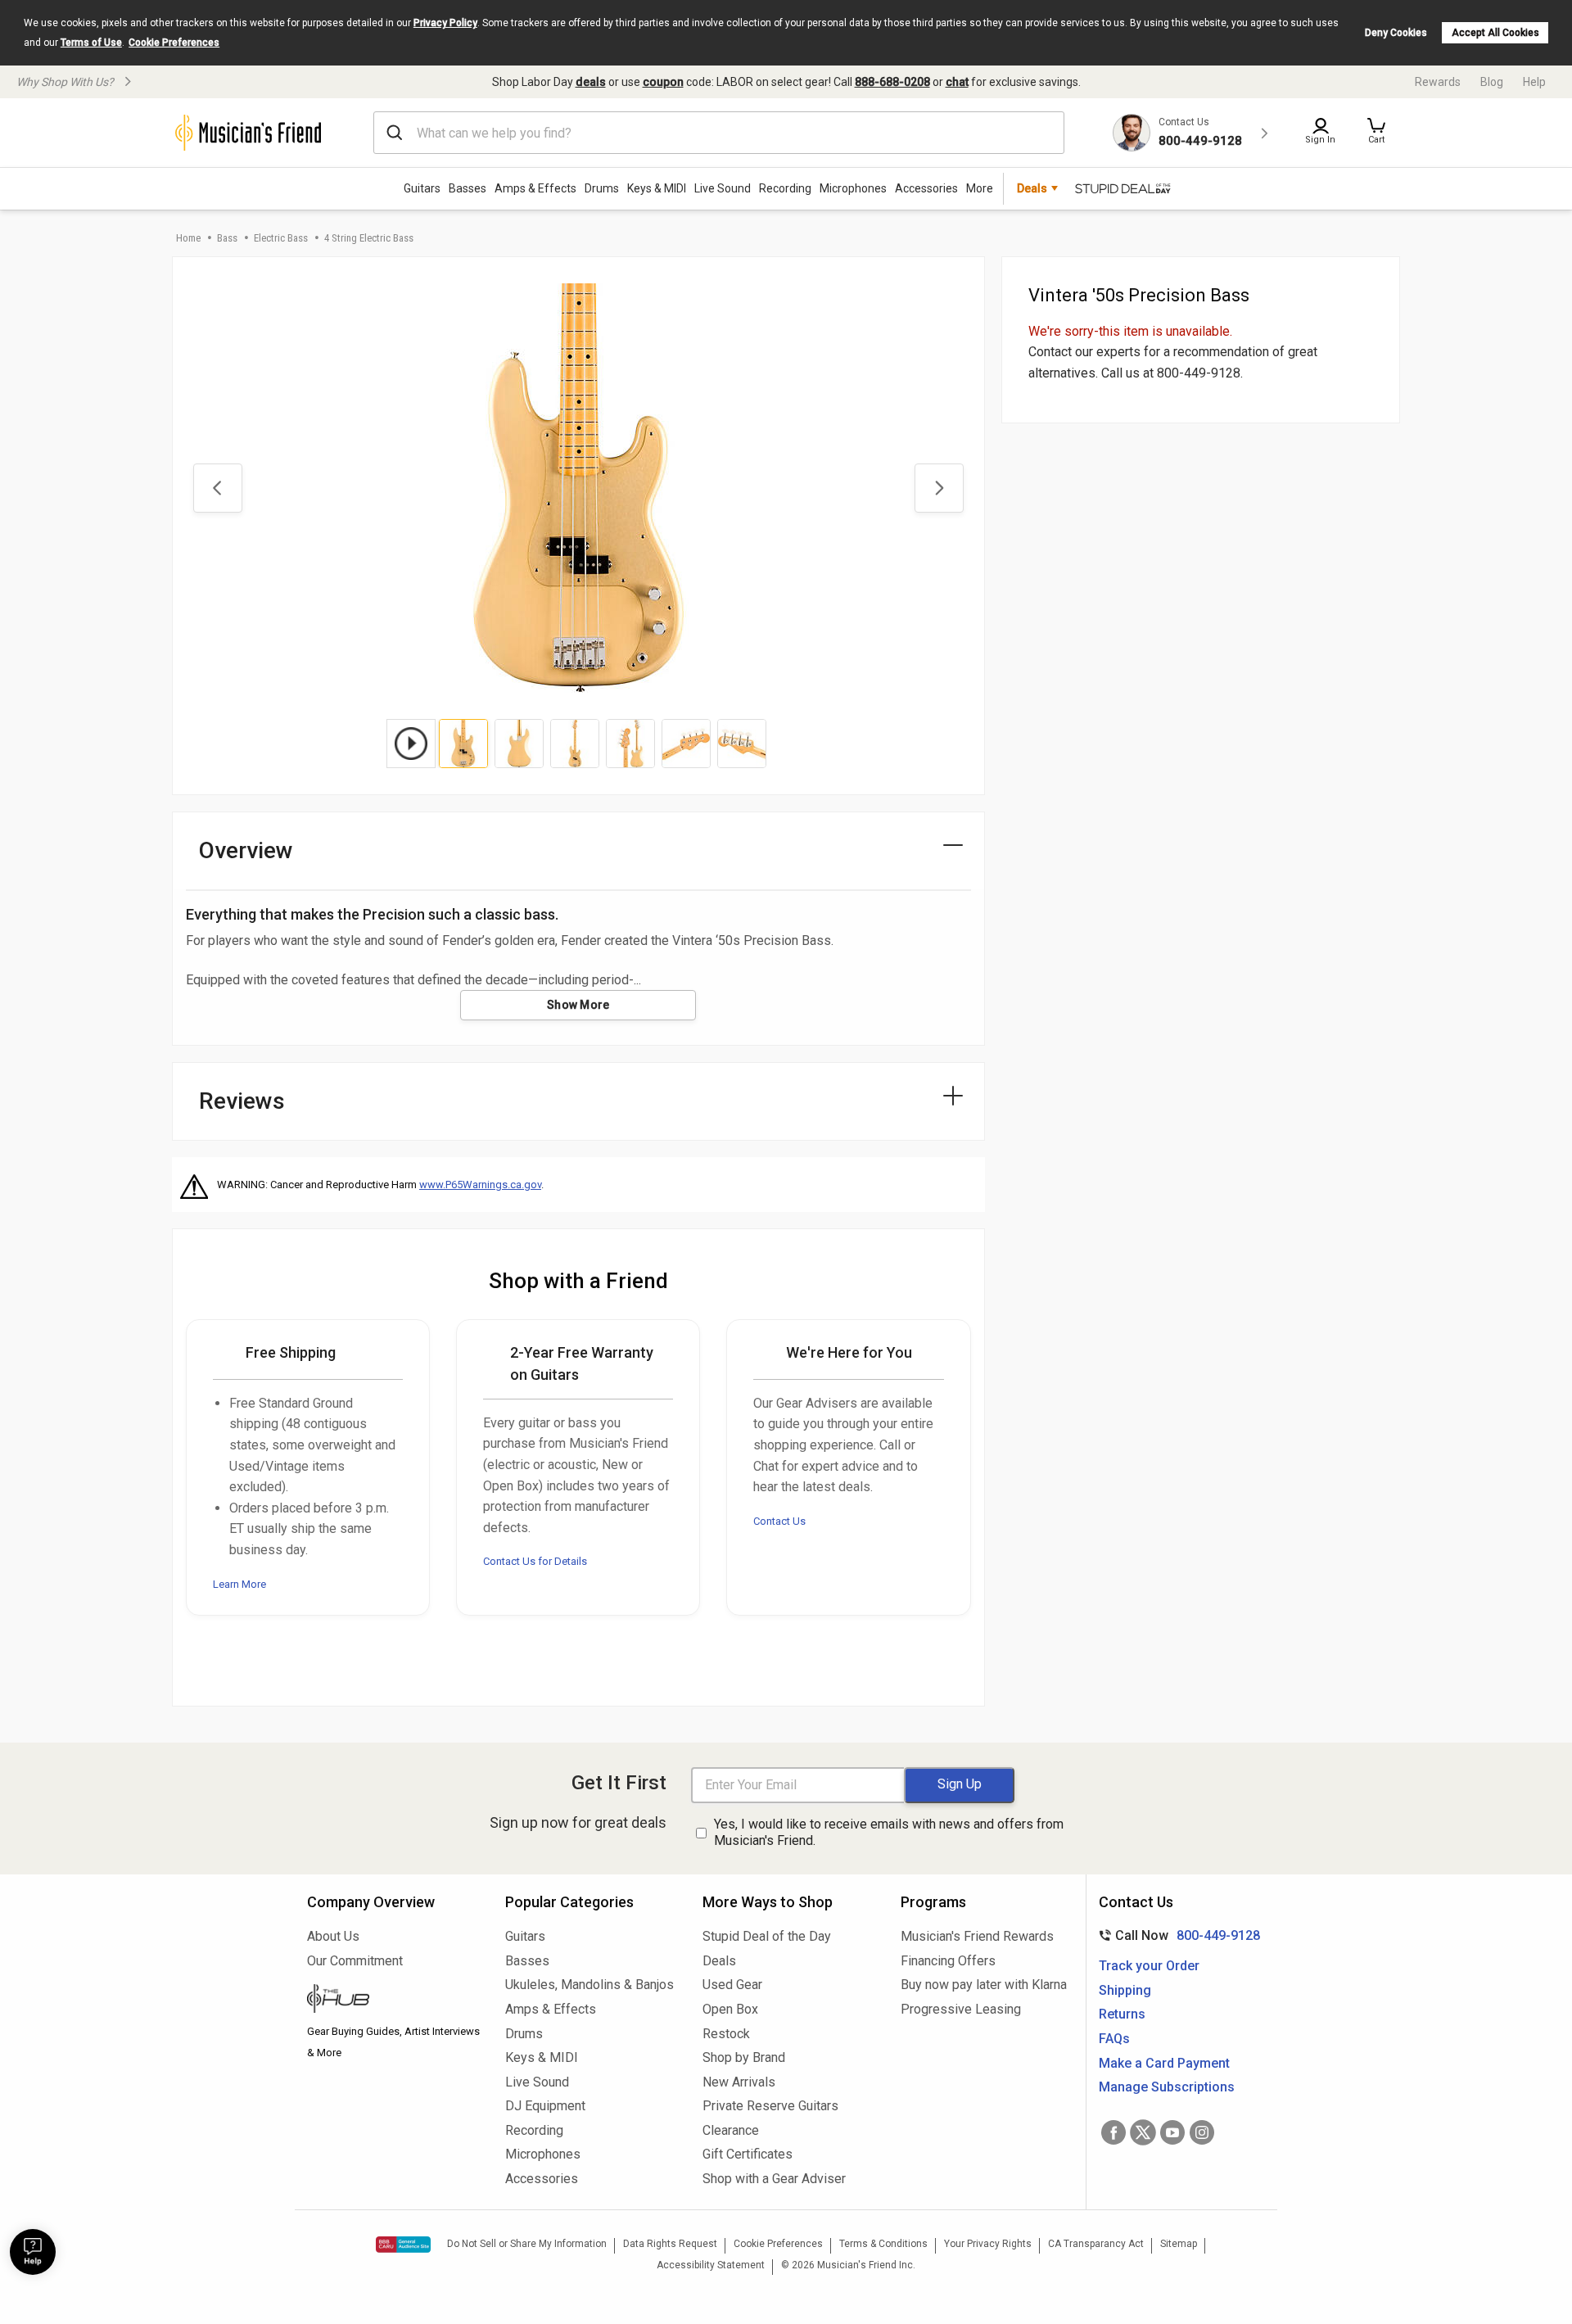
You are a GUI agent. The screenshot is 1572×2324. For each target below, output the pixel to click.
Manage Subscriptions (1167, 2087)
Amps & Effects (535, 188)
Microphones (853, 188)
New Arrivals (739, 2082)
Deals (719, 1961)
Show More (578, 1005)
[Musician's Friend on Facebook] (1113, 2132)
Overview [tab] (246, 850)
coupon (663, 82)
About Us (333, 1936)
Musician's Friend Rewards (977, 1936)
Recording (785, 188)
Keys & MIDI (657, 188)
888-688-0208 (892, 82)
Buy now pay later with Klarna (984, 1985)
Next (939, 488)
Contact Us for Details (535, 1561)
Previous (218, 488)
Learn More (239, 1584)
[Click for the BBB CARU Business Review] (403, 2245)
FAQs (1114, 2039)
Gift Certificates (748, 2154)
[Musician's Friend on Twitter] (1143, 2132)
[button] (1376, 133)
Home (188, 238)
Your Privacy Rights (988, 2244)
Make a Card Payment (1164, 2063)
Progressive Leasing (961, 2009)
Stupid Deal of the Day (767, 1936)
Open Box (730, 2009)
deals (591, 82)
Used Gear (732, 1985)
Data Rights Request (670, 2244)
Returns (1122, 2014)
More (980, 188)
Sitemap (1179, 2244)
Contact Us (779, 1521)
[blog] (394, 2001)
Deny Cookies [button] (1396, 33)
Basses (468, 188)
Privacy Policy (445, 23)
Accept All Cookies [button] (1495, 33)
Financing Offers (948, 1961)
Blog (1492, 82)
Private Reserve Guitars (770, 2106)
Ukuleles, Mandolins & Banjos (589, 1985)
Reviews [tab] (242, 1101)
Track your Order (1149, 1966)
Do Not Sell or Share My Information (527, 2244)
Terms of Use (91, 43)
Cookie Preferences (174, 43)
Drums (602, 188)
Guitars (422, 188)
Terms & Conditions (883, 2244)
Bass (227, 238)
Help (1534, 82)
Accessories (926, 188)
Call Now (1176, 1935)
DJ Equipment (545, 2106)
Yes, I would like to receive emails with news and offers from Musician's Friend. (889, 1833)
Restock (726, 2034)
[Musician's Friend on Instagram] (1202, 2132)
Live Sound (723, 188)
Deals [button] (1032, 188)
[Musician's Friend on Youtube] (1172, 2132)
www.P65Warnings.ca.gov (480, 1185)
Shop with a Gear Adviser (774, 2179)
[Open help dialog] (33, 2252)
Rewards (1438, 82)
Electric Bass (281, 238)
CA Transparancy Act (1096, 2244)
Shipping (1125, 1990)
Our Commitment (355, 1961)
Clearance (731, 2130)
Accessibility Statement (711, 2265)
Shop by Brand (744, 2057)
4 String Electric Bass (369, 238)
